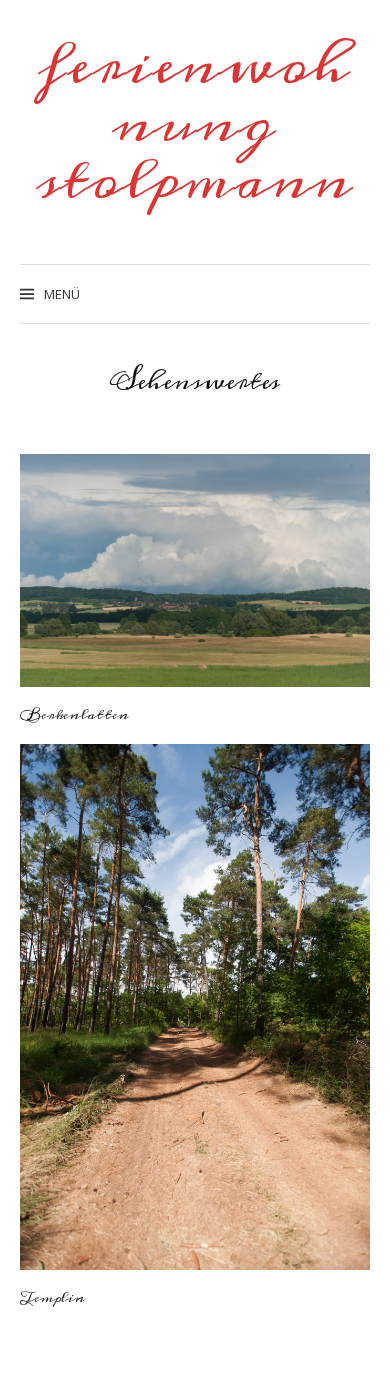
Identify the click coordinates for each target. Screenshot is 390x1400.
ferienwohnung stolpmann (195, 123)
